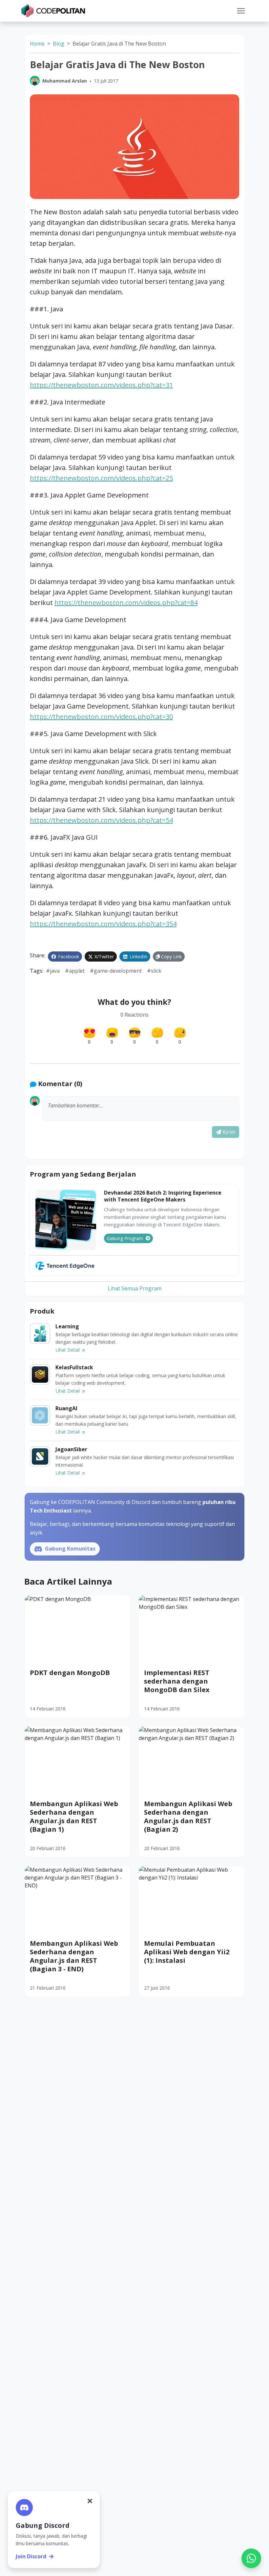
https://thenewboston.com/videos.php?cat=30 (101, 717)
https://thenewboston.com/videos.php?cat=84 (126, 603)
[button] (241, 11)
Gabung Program (125, 1238)
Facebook (68, 956)
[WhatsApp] (251, 2558)
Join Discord (31, 2556)
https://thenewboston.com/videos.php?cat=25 (101, 478)
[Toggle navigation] (241, 11)
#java (53, 971)
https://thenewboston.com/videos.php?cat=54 (101, 820)
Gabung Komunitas (70, 1549)
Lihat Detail (68, 1350)
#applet (75, 971)
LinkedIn (138, 956)
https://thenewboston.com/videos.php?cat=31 (101, 385)
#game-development (116, 971)
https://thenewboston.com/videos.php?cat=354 (103, 924)
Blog (59, 44)
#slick (154, 971)
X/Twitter (103, 956)
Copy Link (171, 956)
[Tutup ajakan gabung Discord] (90, 2501)
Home (37, 44)
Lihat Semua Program (134, 1288)
